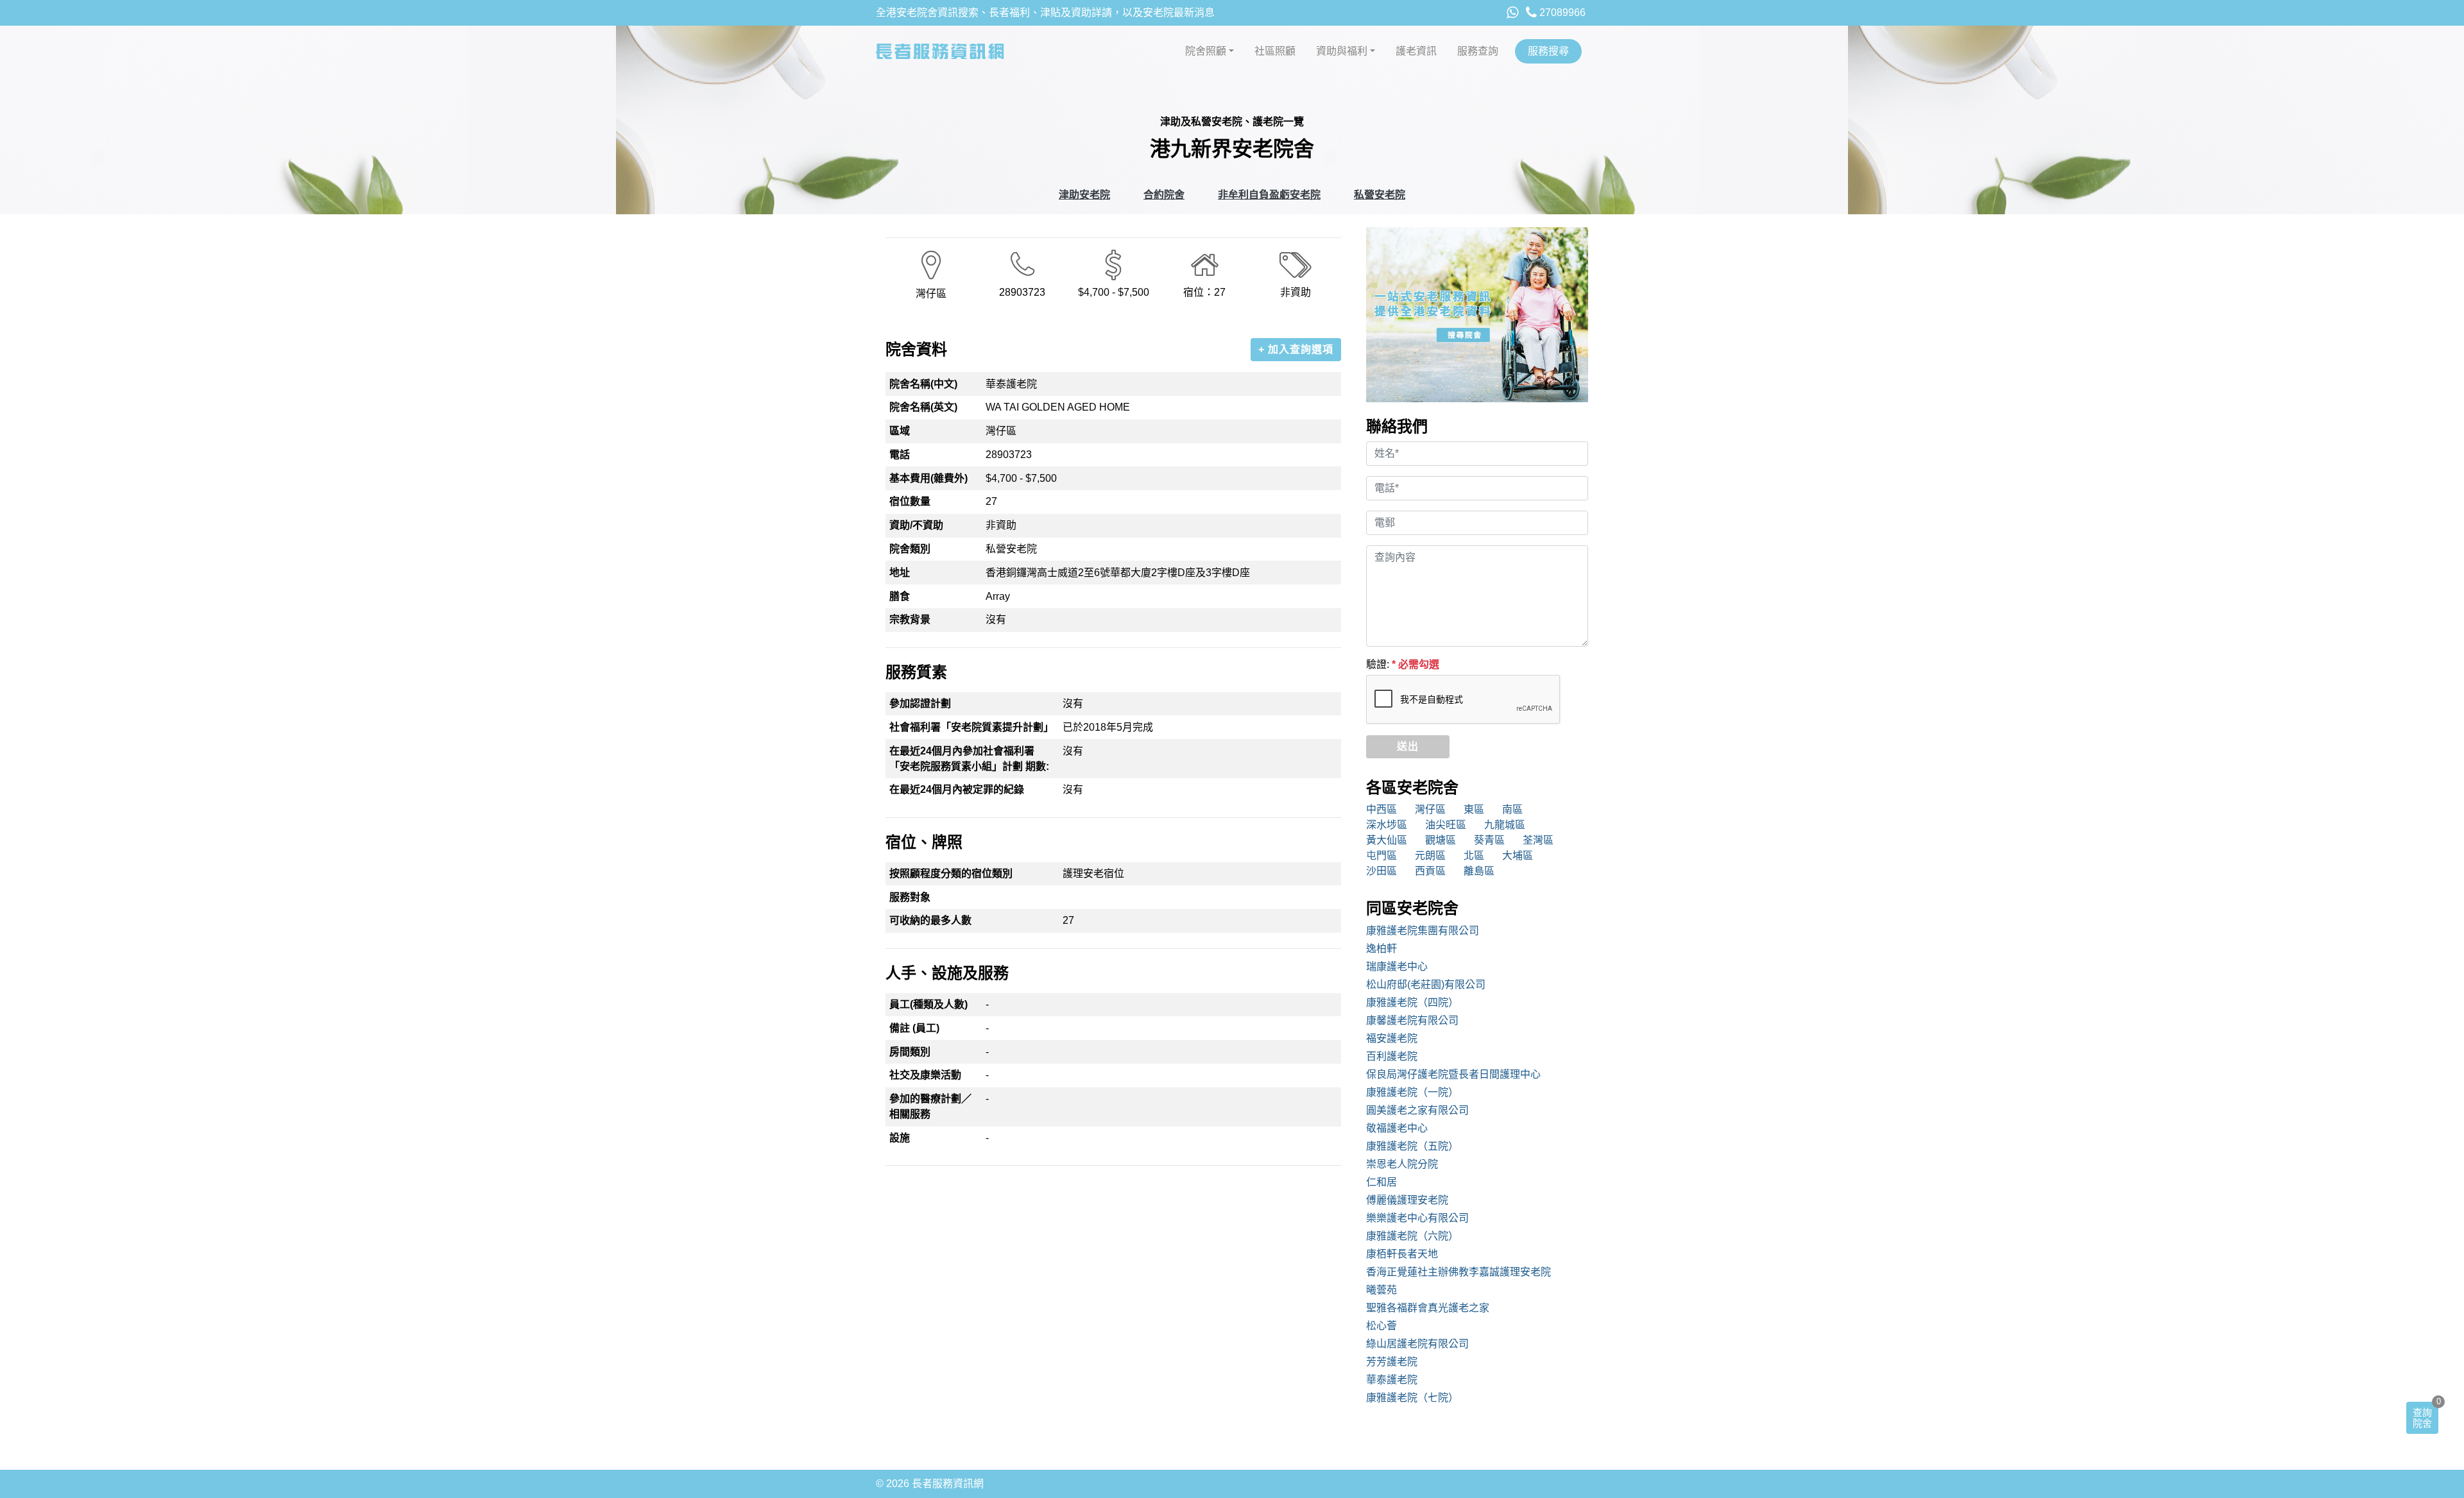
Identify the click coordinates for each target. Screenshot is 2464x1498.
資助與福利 (1342, 51)
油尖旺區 (1446, 825)
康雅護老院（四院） (1412, 1002)
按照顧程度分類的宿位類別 (951, 873)
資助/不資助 (916, 525)
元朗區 (1430, 855)
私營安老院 (1380, 195)
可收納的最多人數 (930, 920)
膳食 (900, 596)
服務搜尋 (1548, 51)
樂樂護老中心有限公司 (1417, 1218)
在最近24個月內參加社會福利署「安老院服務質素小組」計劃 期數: (969, 759)
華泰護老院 (1392, 1380)
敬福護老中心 (1397, 1128)
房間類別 (910, 1052)
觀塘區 (1441, 840)
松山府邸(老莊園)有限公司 (1426, 984)
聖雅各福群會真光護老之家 (1428, 1308)
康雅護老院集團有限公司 (1423, 931)
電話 (900, 455)
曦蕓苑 (1382, 1290)
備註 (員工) (914, 1028)
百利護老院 (1392, 1056)
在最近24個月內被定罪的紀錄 (957, 789)
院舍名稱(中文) (923, 384)
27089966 (1561, 13)
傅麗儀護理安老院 (1407, 1200)
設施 (900, 1138)
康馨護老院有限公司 (1412, 1020)
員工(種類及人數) (928, 1004)
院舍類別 (910, 549)
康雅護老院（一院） (1412, 1092)
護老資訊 (1416, 51)
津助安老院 (1084, 195)
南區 (1512, 809)
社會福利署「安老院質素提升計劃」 (971, 727)
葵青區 (1489, 840)
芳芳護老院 (1392, 1362)
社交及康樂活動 (925, 1075)
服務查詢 (1478, 51)
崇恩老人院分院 (1402, 1164)
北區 (1474, 855)
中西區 (1382, 809)
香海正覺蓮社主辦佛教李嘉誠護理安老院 (1459, 1272)
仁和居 (1382, 1182)
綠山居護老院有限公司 (1417, 1344)
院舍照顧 (1206, 51)
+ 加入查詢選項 (1296, 349)
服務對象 (910, 897)
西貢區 (1430, 871)
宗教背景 (910, 619)
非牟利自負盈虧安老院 (1269, 195)
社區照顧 (1275, 51)
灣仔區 (1430, 809)
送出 (1408, 746)
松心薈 (1382, 1326)
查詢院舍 (2422, 1418)
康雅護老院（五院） (1412, 1146)
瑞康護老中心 (1397, 966)
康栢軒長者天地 (1402, 1254)
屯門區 (1382, 855)
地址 (900, 573)
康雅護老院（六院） (1412, 1236)
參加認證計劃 (920, 703)
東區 (1474, 809)
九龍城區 (1505, 825)
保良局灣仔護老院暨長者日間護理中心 (1453, 1074)
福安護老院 (1392, 1038)
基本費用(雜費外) (928, 478)
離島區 (1479, 871)
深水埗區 (1387, 825)
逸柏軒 (1382, 949)
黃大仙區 (1387, 840)
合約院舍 (1164, 195)
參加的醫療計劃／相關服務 (930, 1106)
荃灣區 (1538, 840)
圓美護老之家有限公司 (1417, 1110)
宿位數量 (910, 501)
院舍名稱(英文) (923, 407)
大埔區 (1518, 855)
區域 (900, 431)
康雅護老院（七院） (1412, 1398)
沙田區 (1382, 871)
